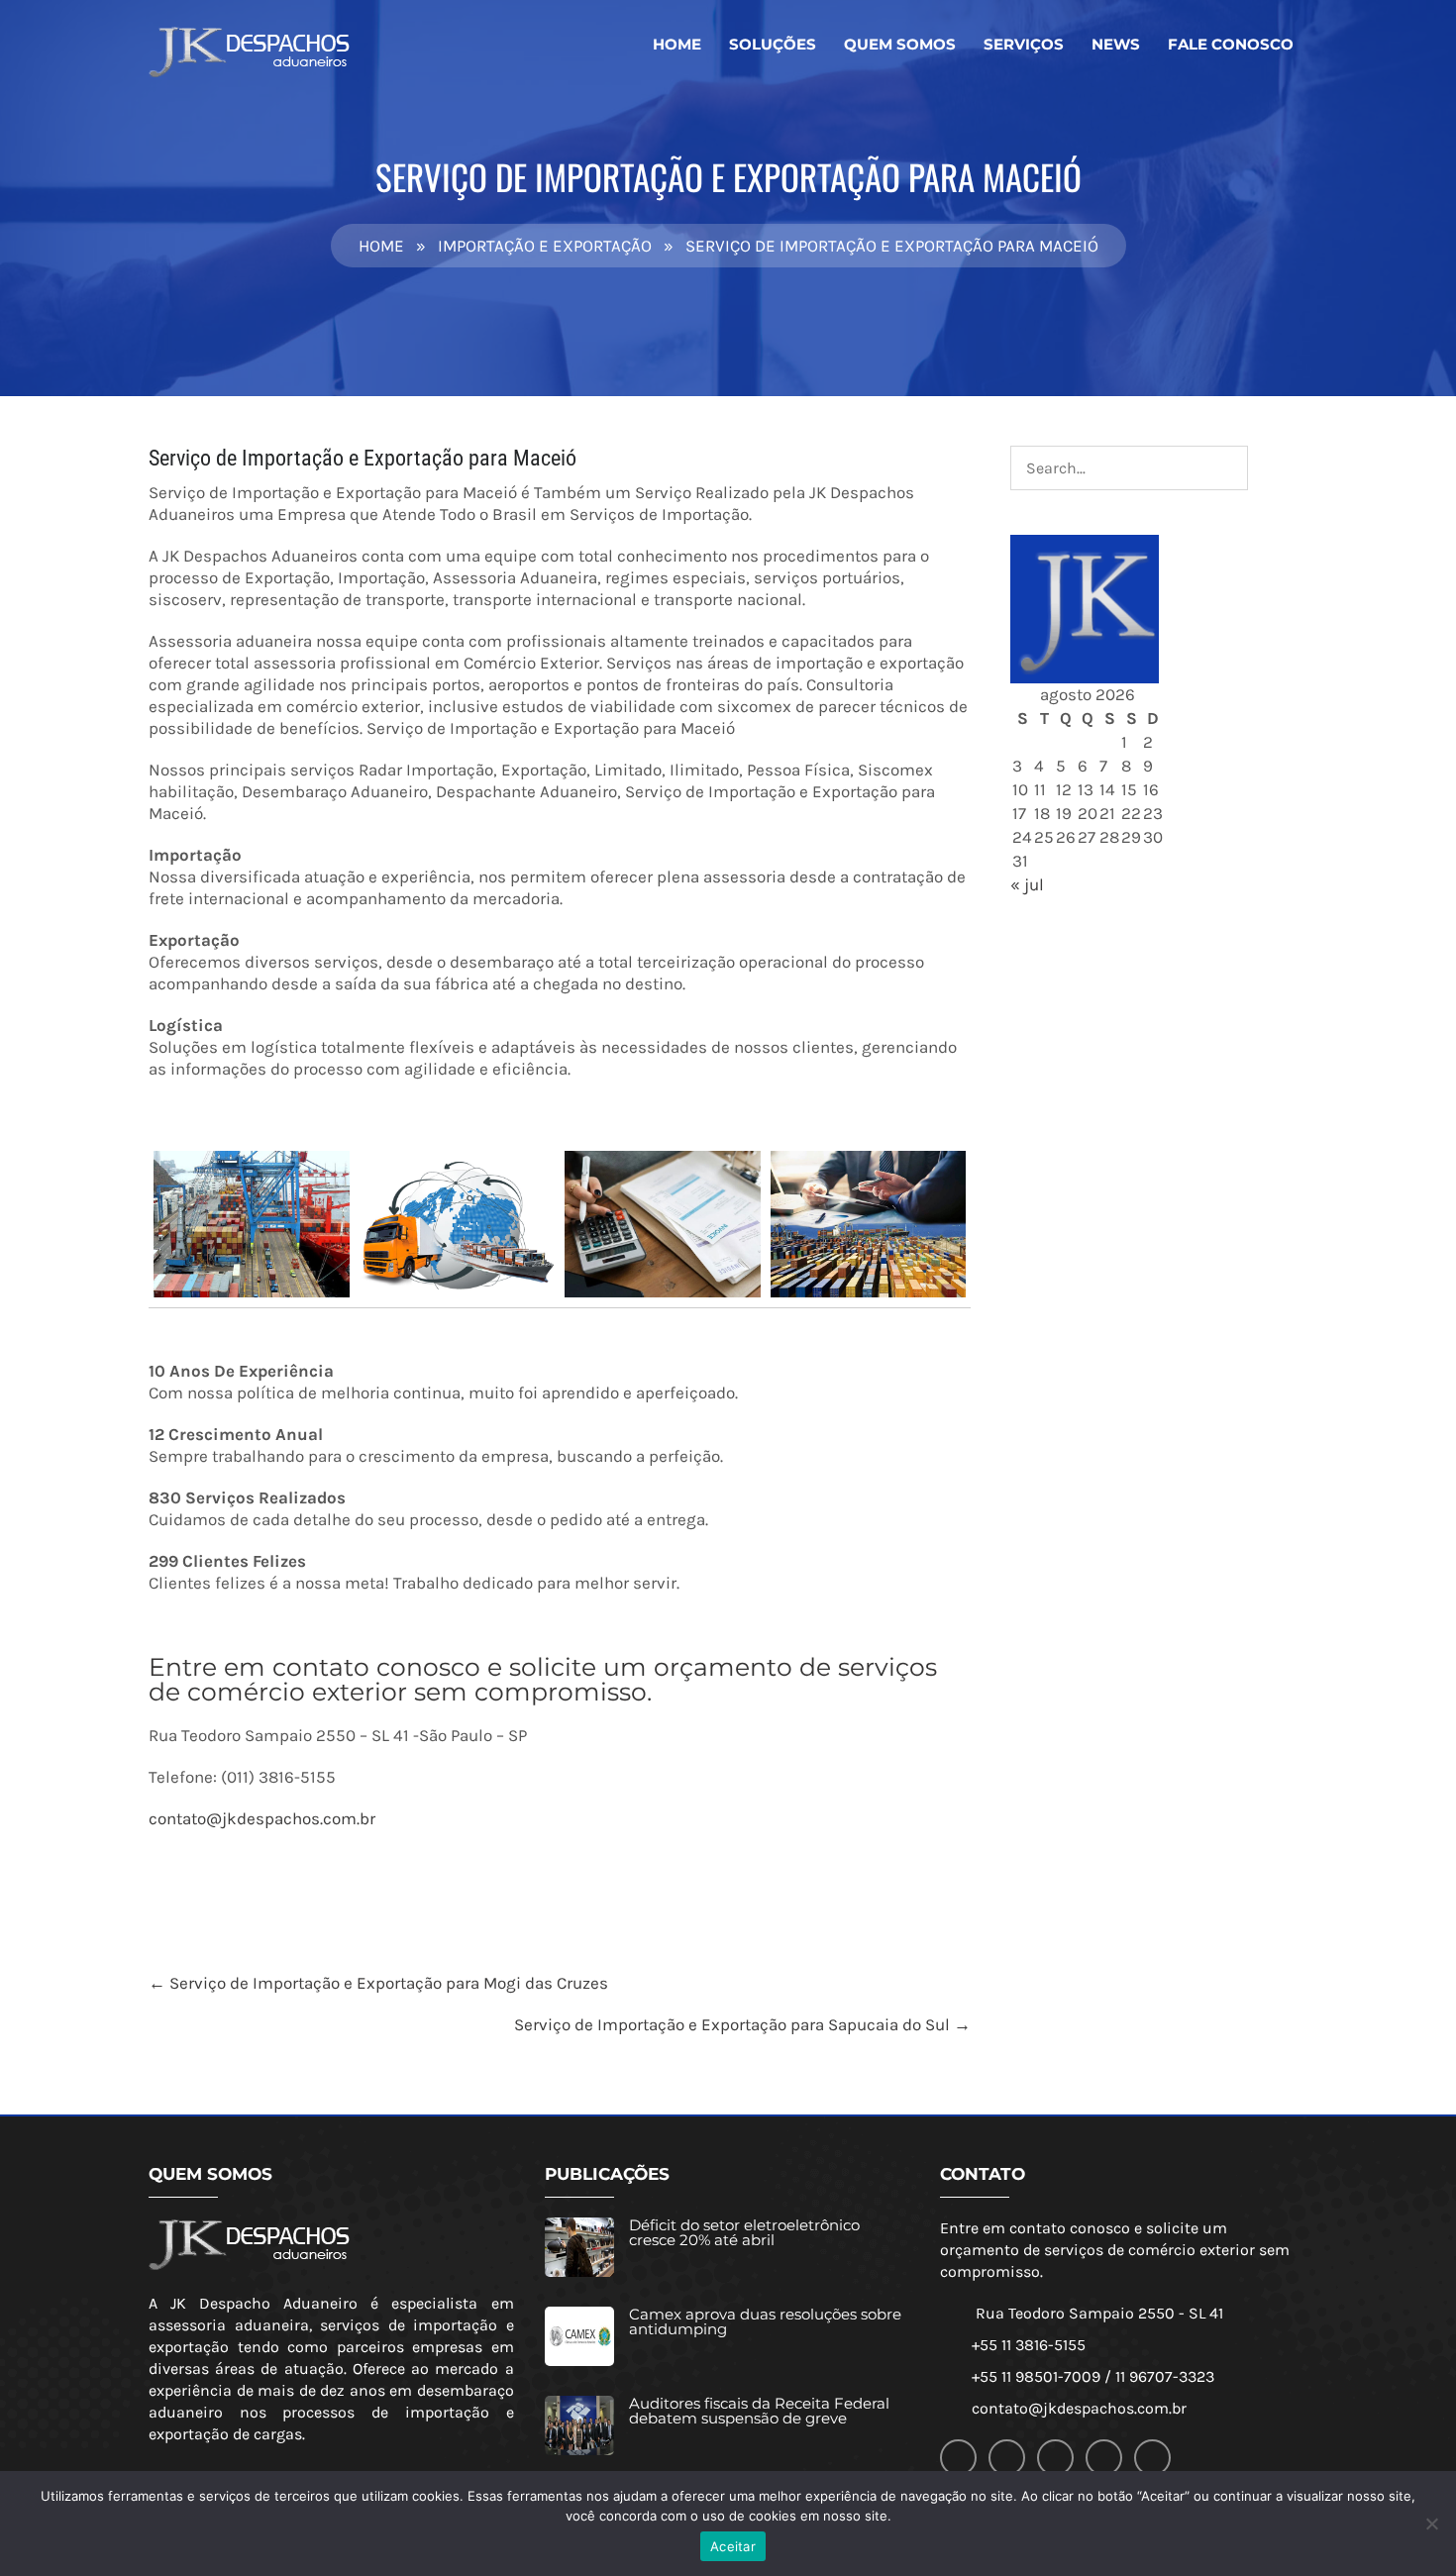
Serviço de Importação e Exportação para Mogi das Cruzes (378, 1983)
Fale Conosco (1231, 44)
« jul (1027, 884)
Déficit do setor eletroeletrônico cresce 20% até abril (744, 2232)
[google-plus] (1007, 2458)
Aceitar (733, 2546)
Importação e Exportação (545, 246)
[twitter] (1055, 2458)
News (1116, 44)
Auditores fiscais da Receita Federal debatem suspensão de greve (759, 2411)
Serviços (1024, 44)
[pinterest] (1152, 2458)
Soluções (773, 44)
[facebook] (958, 2458)
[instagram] (1104, 2458)
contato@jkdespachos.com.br (262, 1818)
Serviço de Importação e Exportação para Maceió (363, 458)
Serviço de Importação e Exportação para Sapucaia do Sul (742, 2024)
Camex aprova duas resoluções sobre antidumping (765, 2321)
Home (677, 44)
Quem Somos (900, 44)
